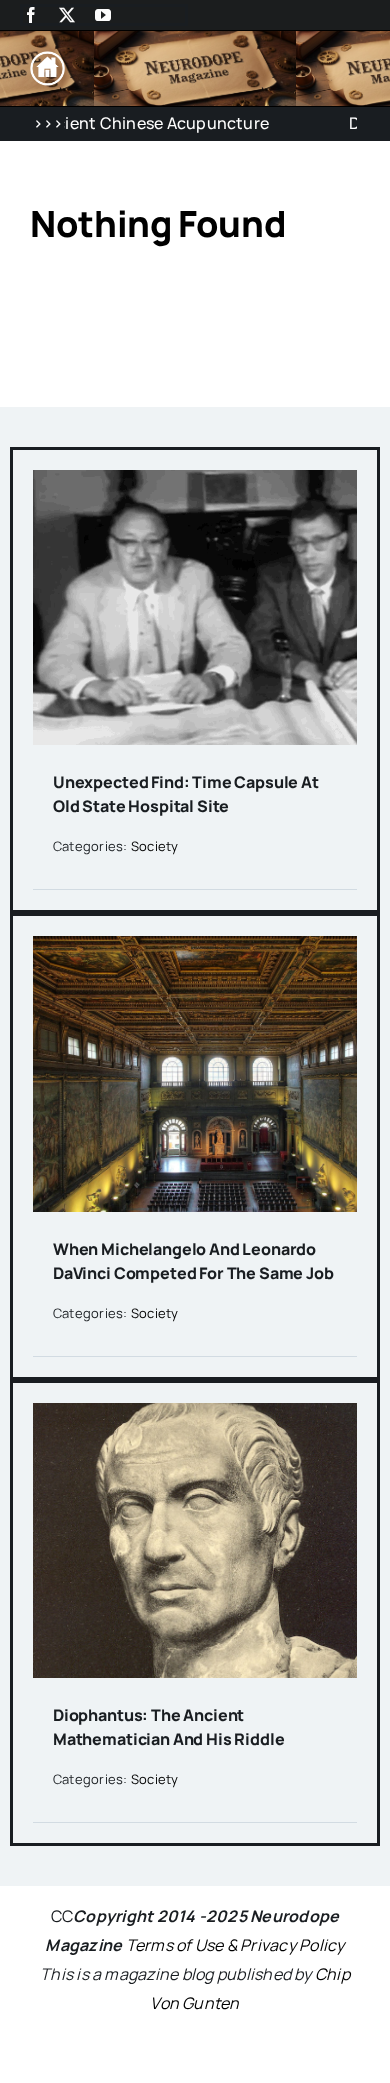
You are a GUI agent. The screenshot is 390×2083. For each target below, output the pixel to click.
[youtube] (103, 15)
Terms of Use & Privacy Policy (235, 1945)
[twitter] (67, 15)
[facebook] (31, 15)
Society (155, 846)
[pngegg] (47, 59)
